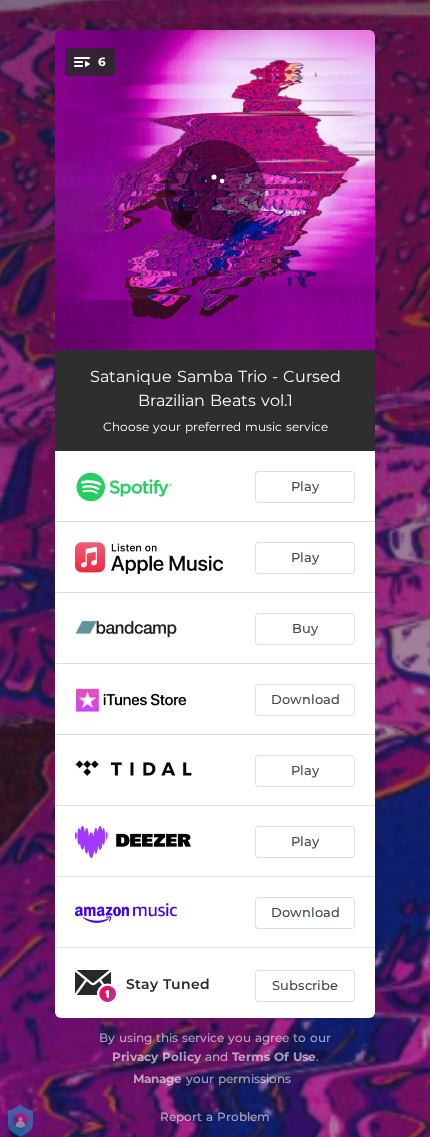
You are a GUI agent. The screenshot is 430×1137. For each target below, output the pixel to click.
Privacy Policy (156, 1056)
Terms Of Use (274, 1056)
